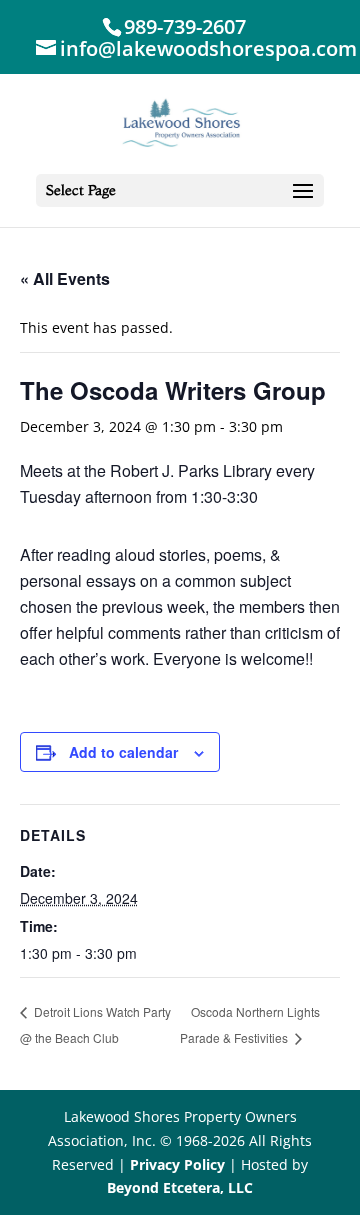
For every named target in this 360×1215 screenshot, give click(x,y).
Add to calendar (123, 752)
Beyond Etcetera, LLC (180, 1187)
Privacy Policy (177, 1164)
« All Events (65, 278)
